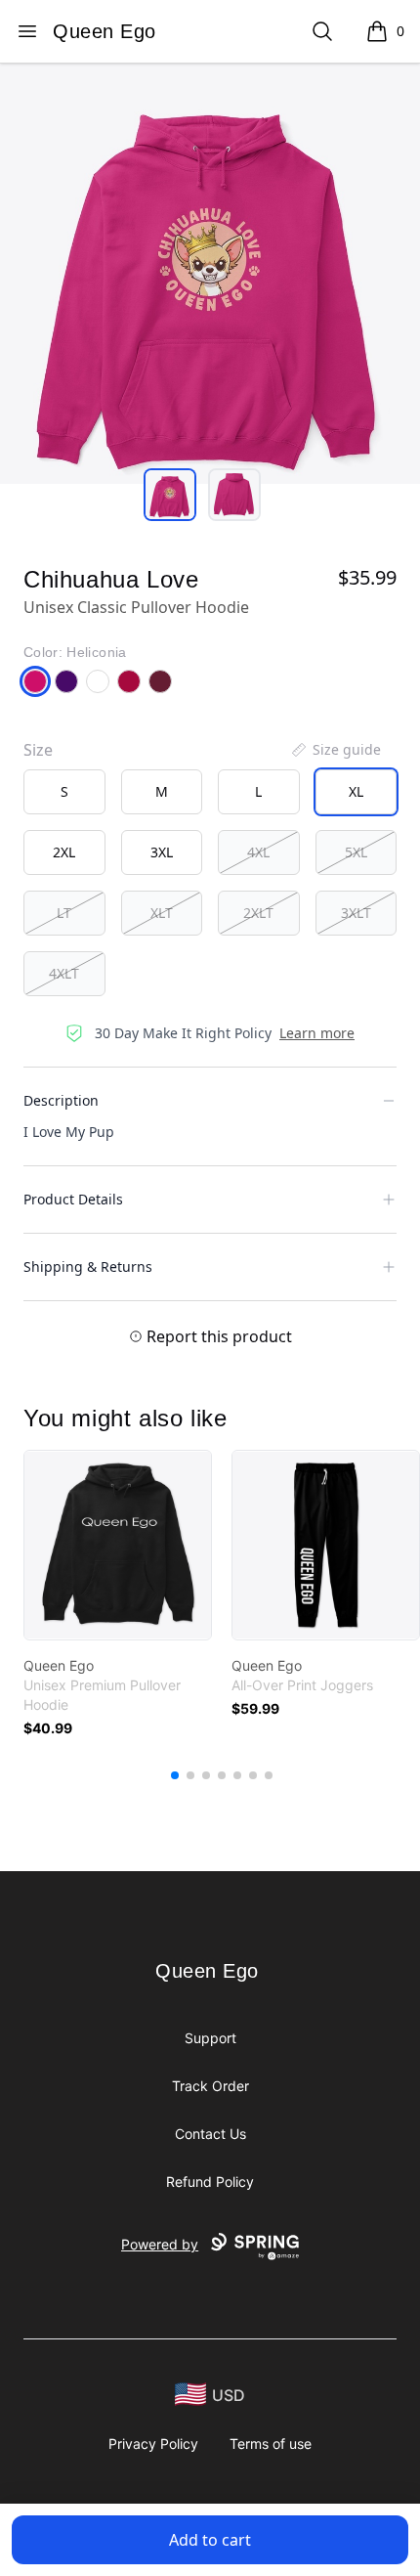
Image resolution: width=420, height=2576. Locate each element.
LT (64, 913)
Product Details (73, 1199)
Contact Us (210, 2134)
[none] (335, 750)
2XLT (258, 913)
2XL (64, 852)
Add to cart (210, 2540)
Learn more (317, 1033)
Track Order (210, 2086)
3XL (162, 852)
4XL (258, 852)
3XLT (356, 913)
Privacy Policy (153, 2444)
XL (356, 791)
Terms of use (271, 2444)
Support (210, 2038)
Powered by (160, 2244)
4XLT (64, 973)
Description (61, 1100)
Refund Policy (210, 2182)
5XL (356, 852)
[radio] (64, 792)
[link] (118, 1545)
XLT (162, 913)
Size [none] (38, 750)
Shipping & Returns (88, 1266)
